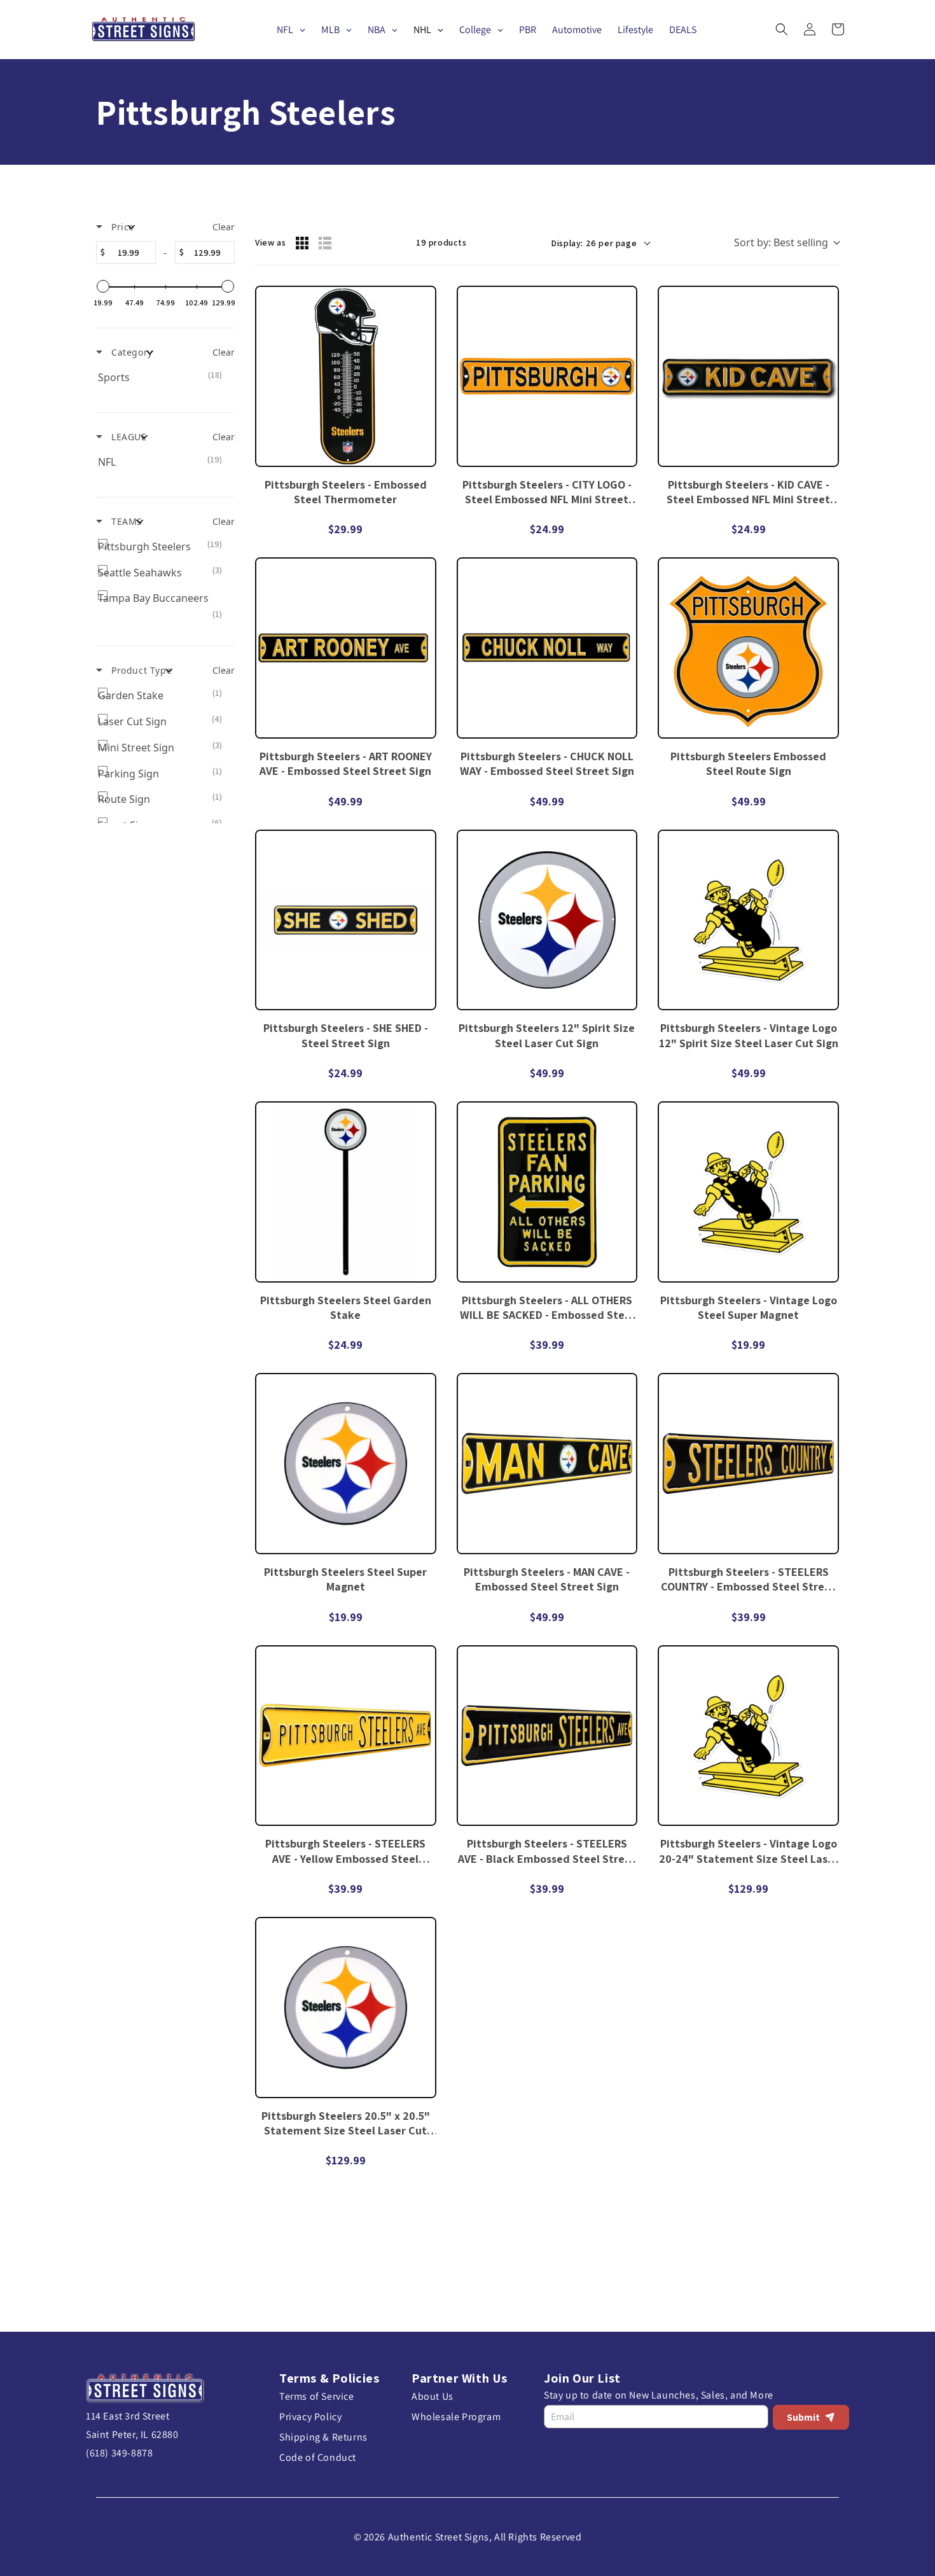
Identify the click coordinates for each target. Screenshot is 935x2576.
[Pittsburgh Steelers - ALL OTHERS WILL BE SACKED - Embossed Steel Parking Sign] (547, 1192)
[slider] (103, 286)
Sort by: (781, 242)
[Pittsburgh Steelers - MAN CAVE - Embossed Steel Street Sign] (547, 1464)
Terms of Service (317, 2396)
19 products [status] (441, 242)
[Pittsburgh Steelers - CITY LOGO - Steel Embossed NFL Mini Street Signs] (547, 376)
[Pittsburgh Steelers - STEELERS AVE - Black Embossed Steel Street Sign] (547, 1736)
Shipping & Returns (323, 2437)
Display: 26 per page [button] (594, 243)
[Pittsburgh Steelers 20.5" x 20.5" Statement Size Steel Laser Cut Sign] (346, 2008)
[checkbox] (163, 378)
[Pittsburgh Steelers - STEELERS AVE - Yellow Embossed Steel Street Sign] (346, 1736)
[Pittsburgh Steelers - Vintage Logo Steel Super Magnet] (748, 1192)
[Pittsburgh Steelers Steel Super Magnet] (346, 1464)
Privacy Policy (310, 2417)
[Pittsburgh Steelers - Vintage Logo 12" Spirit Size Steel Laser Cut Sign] (748, 920)
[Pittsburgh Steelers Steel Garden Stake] (346, 1192)
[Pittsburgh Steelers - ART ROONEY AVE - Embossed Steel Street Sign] (346, 648)
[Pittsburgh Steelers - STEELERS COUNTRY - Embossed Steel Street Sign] (748, 1464)
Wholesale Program (456, 2417)
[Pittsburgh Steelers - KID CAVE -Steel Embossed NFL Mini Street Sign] (748, 376)
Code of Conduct (318, 2457)
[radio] (302, 243)
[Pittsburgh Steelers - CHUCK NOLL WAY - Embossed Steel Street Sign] (547, 648)
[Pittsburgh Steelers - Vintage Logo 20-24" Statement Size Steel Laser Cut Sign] (748, 1736)
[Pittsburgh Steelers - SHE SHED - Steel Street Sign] (346, 920)
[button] (782, 29)
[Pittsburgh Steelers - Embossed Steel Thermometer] (346, 376)
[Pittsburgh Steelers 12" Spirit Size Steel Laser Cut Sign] (547, 920)
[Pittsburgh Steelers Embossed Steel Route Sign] (748, 648)
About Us (433, 2396)
